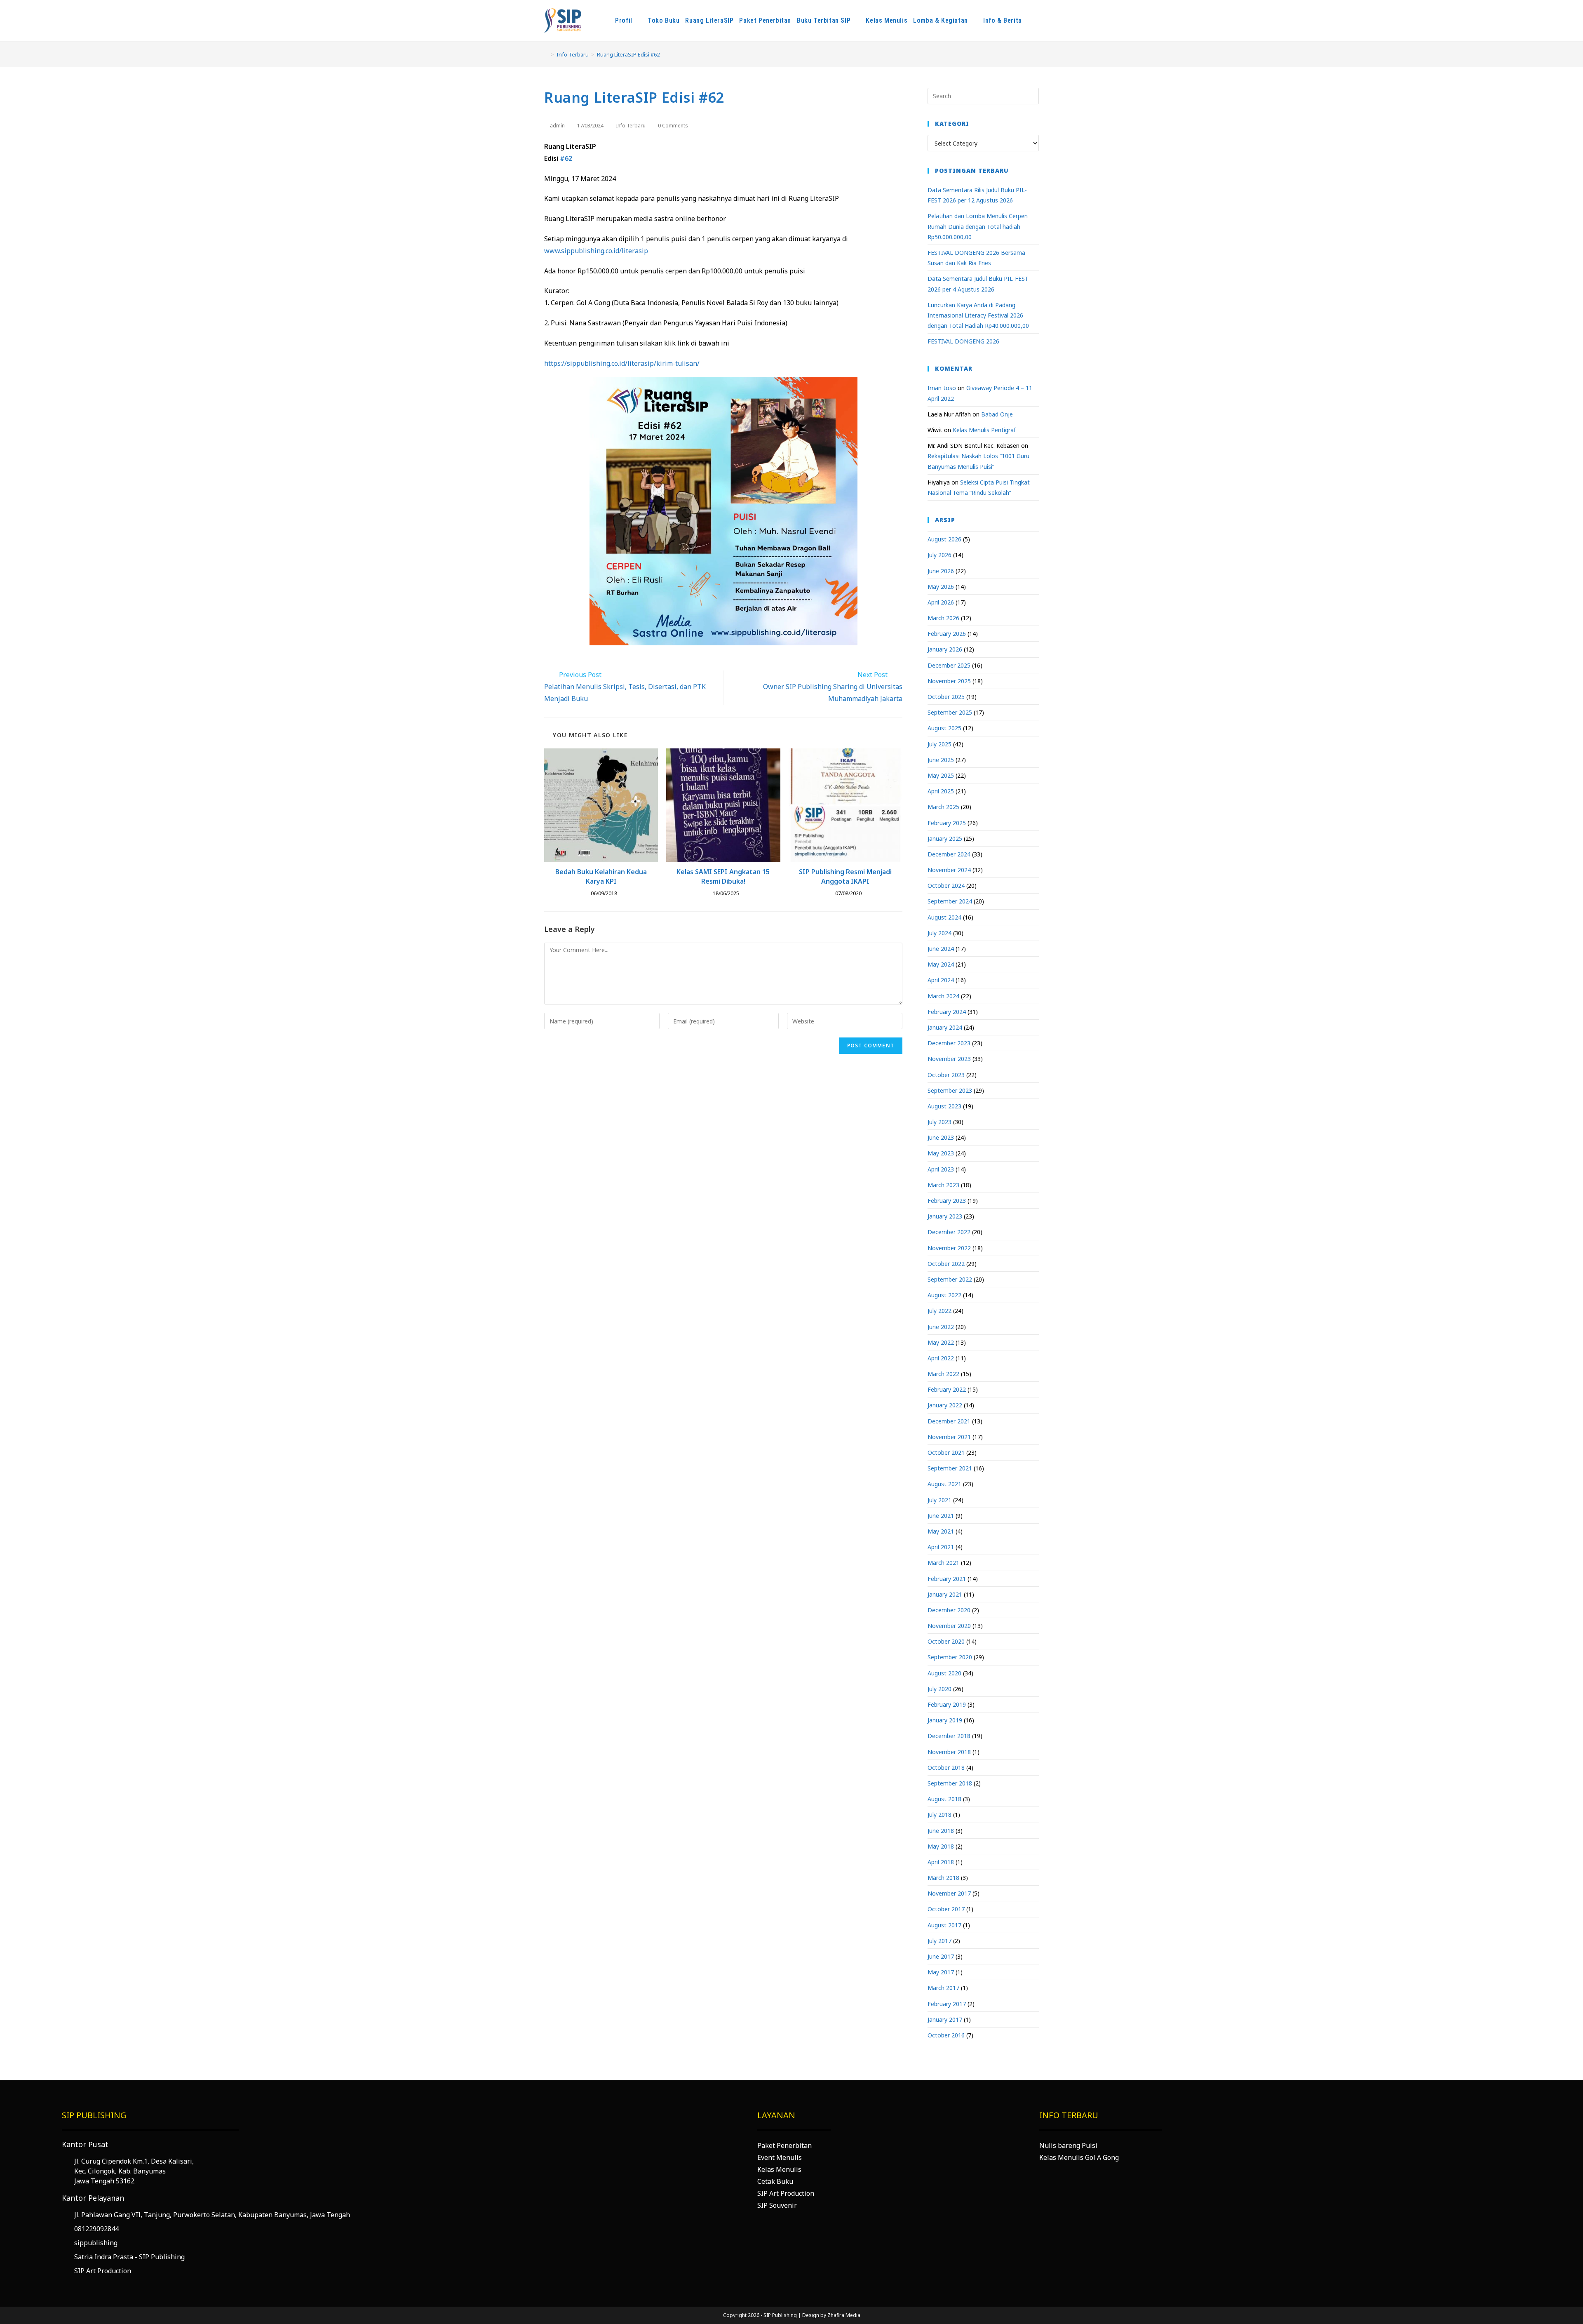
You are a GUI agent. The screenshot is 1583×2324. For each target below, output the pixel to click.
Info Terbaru (631, 126)
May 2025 (941, 775)
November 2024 (949, 870)
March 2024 (943, 996)
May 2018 (941, 1846)
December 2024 (949, 854)
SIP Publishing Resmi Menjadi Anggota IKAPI (845, 876)
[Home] (546, 54)
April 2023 (941, 1169)
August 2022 (944, 1295)
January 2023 (945, 1216)
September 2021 (950, 1468)
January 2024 (945, 1027)
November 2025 (949, 681)
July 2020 (939, 1689)
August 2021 (944, 1484)
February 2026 (947, 634)
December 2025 (949, 665)
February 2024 (947, 1012)
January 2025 (945, 839)
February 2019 (947, 1704)
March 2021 (943, 1563)
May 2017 (941, 1972)
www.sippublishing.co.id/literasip (596, 251)
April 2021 (941, 1547)
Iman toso (942, 388)
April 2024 (941, 980)
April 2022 (941, 1358)
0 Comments (673, 126)
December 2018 (949, 1736)
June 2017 (941, 1956)
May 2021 (941, 1531)
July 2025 (939, 744)
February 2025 (947, 823)
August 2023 (944, 1106)
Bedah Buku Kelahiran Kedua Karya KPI (601, 876)
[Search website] (1040, 21)
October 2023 (946, 1075)
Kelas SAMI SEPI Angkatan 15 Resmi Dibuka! (723, 876)
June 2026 (941, 571)
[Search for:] (983, 95)
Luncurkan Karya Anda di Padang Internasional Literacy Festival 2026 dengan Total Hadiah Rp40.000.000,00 (978, 315)
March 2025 (943, 807)
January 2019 (945, 1720)
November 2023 (949, 1059)
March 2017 (943, 1988)
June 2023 (941, 1137)
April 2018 (941, 1862)
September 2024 (950, 901)
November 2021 (949, 1437)
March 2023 (943, 1185)
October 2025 (946, 697)
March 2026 (943, 618)
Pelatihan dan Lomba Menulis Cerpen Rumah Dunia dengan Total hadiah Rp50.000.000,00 (978, 226)
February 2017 (947, 2004)
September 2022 (950, 1279)
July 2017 (939, 1941)
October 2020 (946, 1641)
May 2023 (941, 1153)
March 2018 (943, 1878)
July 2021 (939, 1500)
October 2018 (946, 1768)
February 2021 (947, 1579)
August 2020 (944, 1673)
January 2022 (945, 1405)
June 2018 (941, 1831)
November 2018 (949, 1752)
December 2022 (949, 1232)
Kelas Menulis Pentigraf (984, 430)
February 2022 (947, 1389)
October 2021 (946, 1452)
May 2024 (941, 964)
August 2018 (944, 1799)
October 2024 (946, 886)
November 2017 (949, 1893)
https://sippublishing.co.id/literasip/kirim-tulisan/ (622, 363)
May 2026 (941, 587)
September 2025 (950, 712)
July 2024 (939, 933)
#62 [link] (566, 158)
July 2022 (939, 1311)
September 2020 (950, 1657)
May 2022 (941, 1342)
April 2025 (941, 791)
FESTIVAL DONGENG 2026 (963, 341)
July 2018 (939, 1815)
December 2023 (949, 1043)
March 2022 (943, 1374)
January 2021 (945, 1594)
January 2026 (945, 649)
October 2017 (946, 1909)
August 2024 (944, 917)
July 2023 (939, 1122)
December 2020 (949, 1610)
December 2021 (949, 1421)
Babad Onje (997, 414)
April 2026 (941, 602)
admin (557, 126)
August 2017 (944, 1925)
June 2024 (941, 949)
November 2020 (949, 1626)
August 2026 (944, 539)
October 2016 (946, 2035)
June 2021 (941, 1516)
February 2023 (947, 1201)
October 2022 (946, 1264)
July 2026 (939, 555)
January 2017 (945, 2019)
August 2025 (944, 728)
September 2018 (950, 1783)
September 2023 (950, 1090)
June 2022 (941, 1327)
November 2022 (949, 1248)
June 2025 (941, 760)
